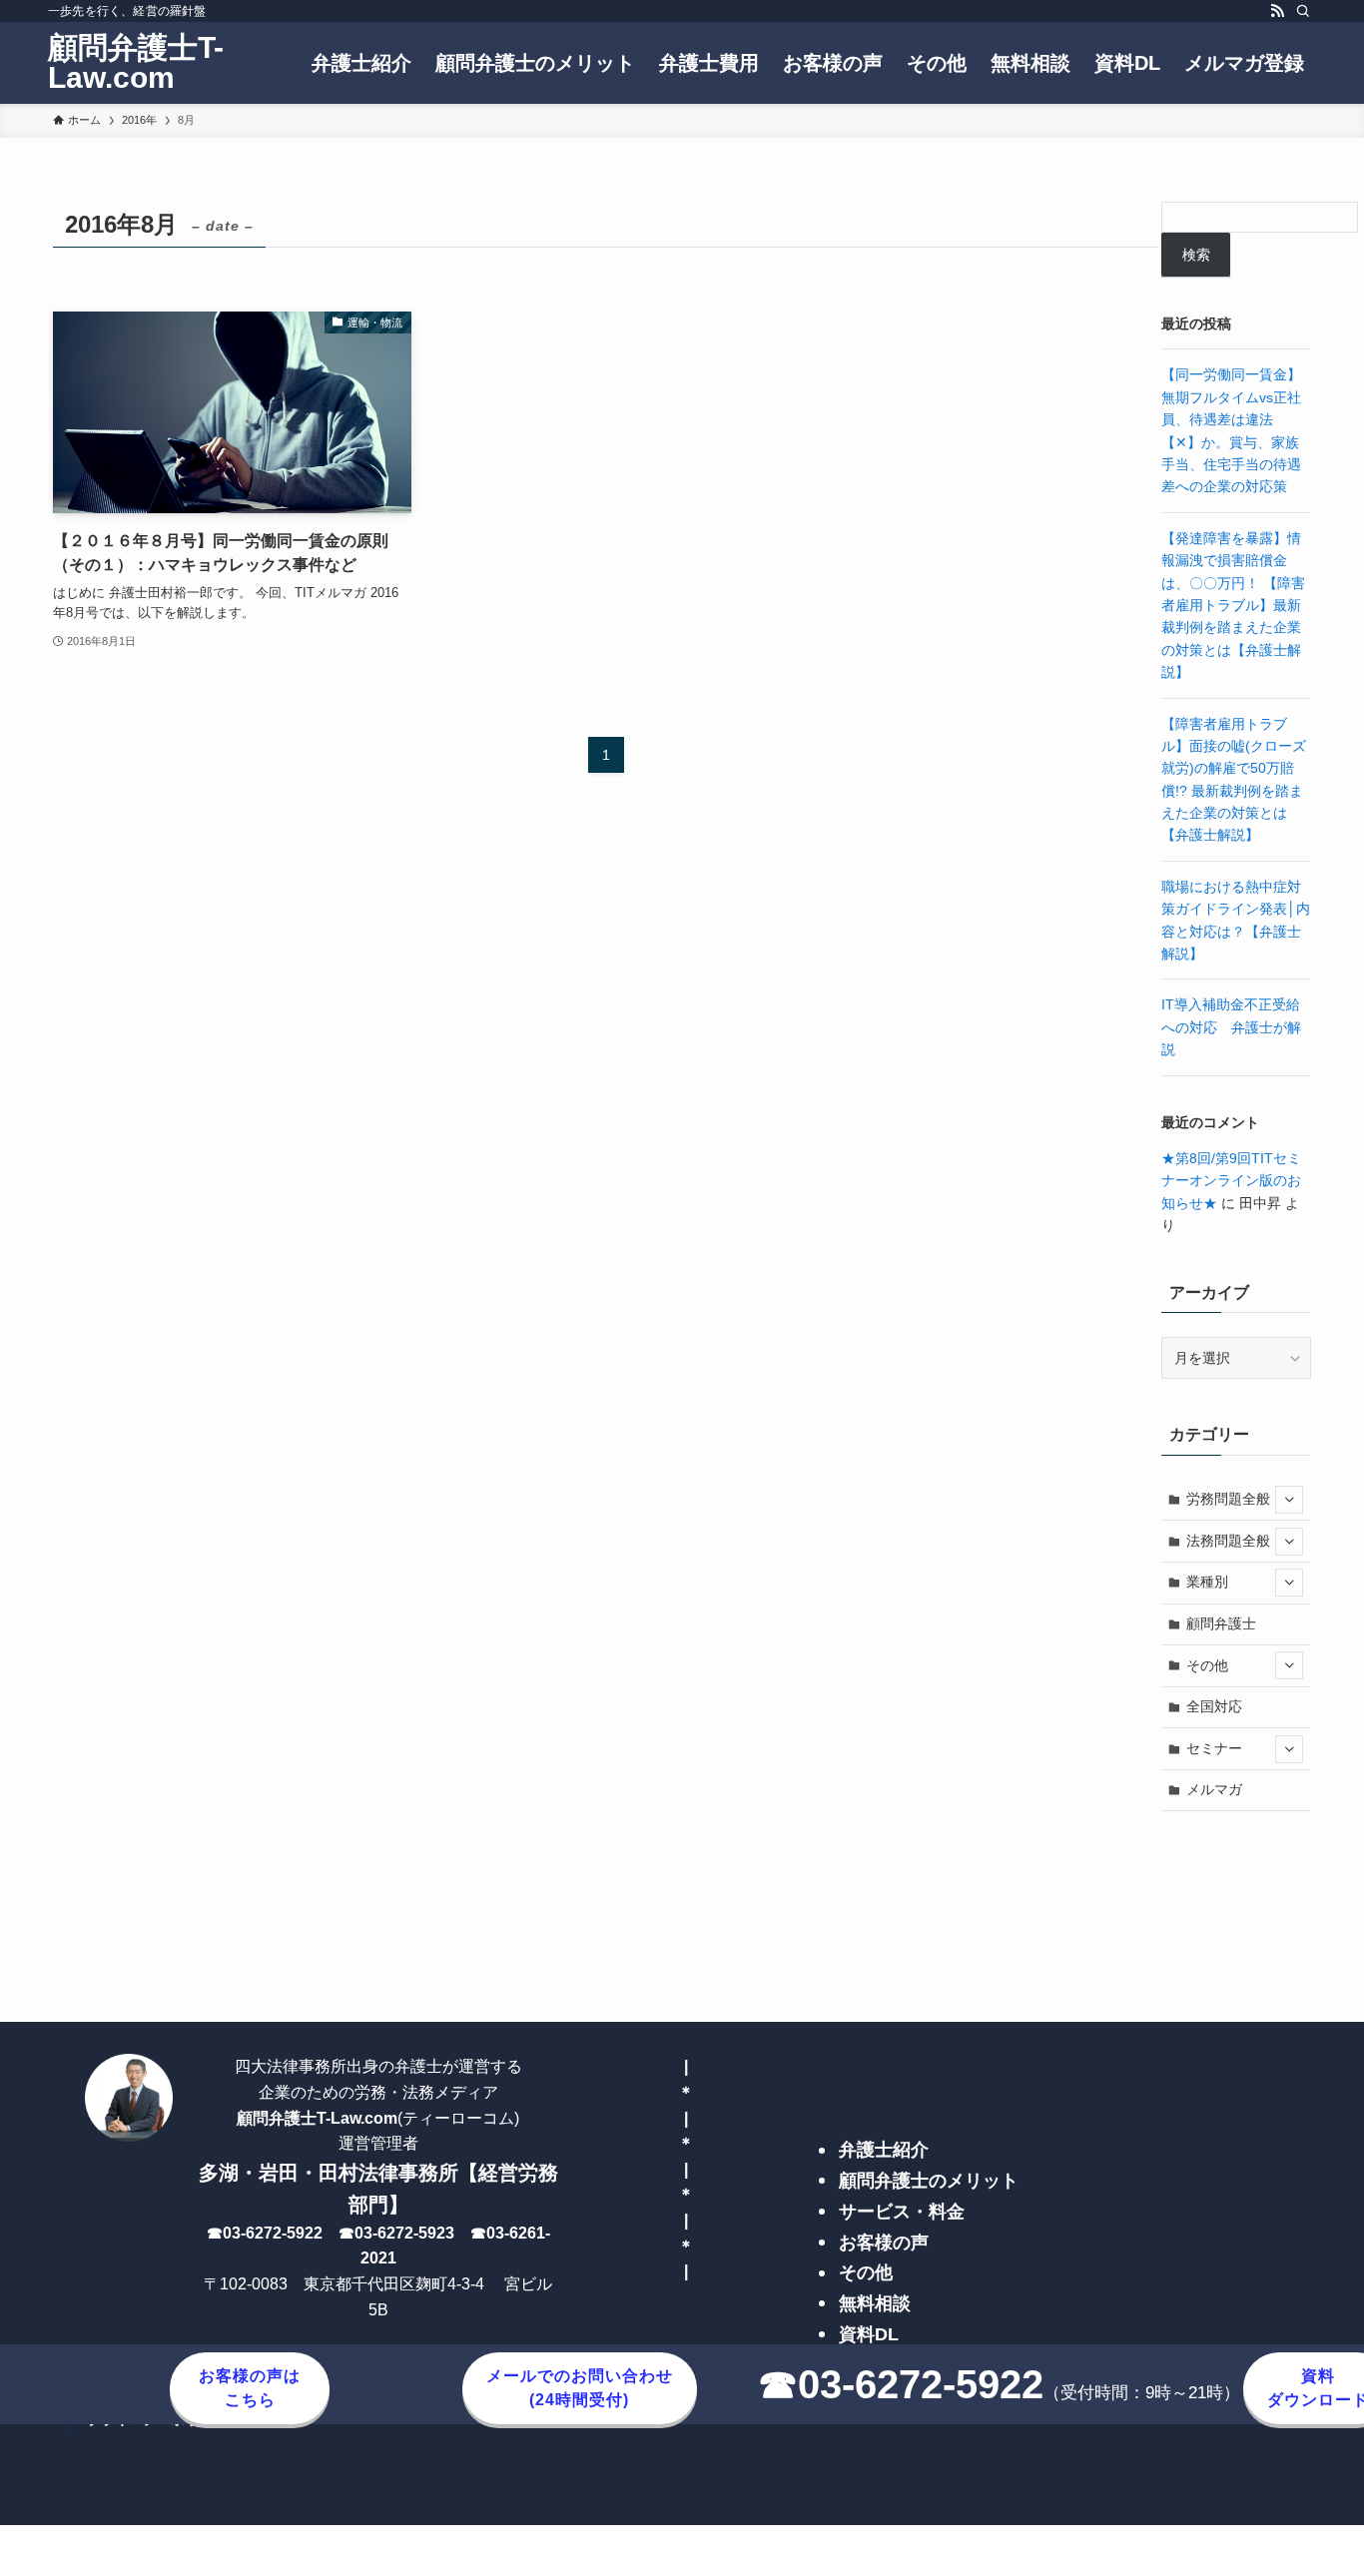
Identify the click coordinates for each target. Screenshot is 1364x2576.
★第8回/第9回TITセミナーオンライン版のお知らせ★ (1231, 1181)
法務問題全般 (1228, 1541)
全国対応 (1214, 1706)
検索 (1196, 255)
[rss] (1277, 11)
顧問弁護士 (1221, 1623)
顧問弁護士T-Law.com (136, 63)
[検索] (1303, 11)
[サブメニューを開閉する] (1289, 1500)
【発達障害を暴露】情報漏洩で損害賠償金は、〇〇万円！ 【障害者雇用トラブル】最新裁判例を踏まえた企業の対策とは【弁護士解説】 (1233, 605)
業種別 (1207, 1582)
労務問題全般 (1228, 1499)
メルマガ (1214, 1789)
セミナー (1214, 1748)
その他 (1207, 1665)
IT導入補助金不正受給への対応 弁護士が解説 (1231, 1027)
